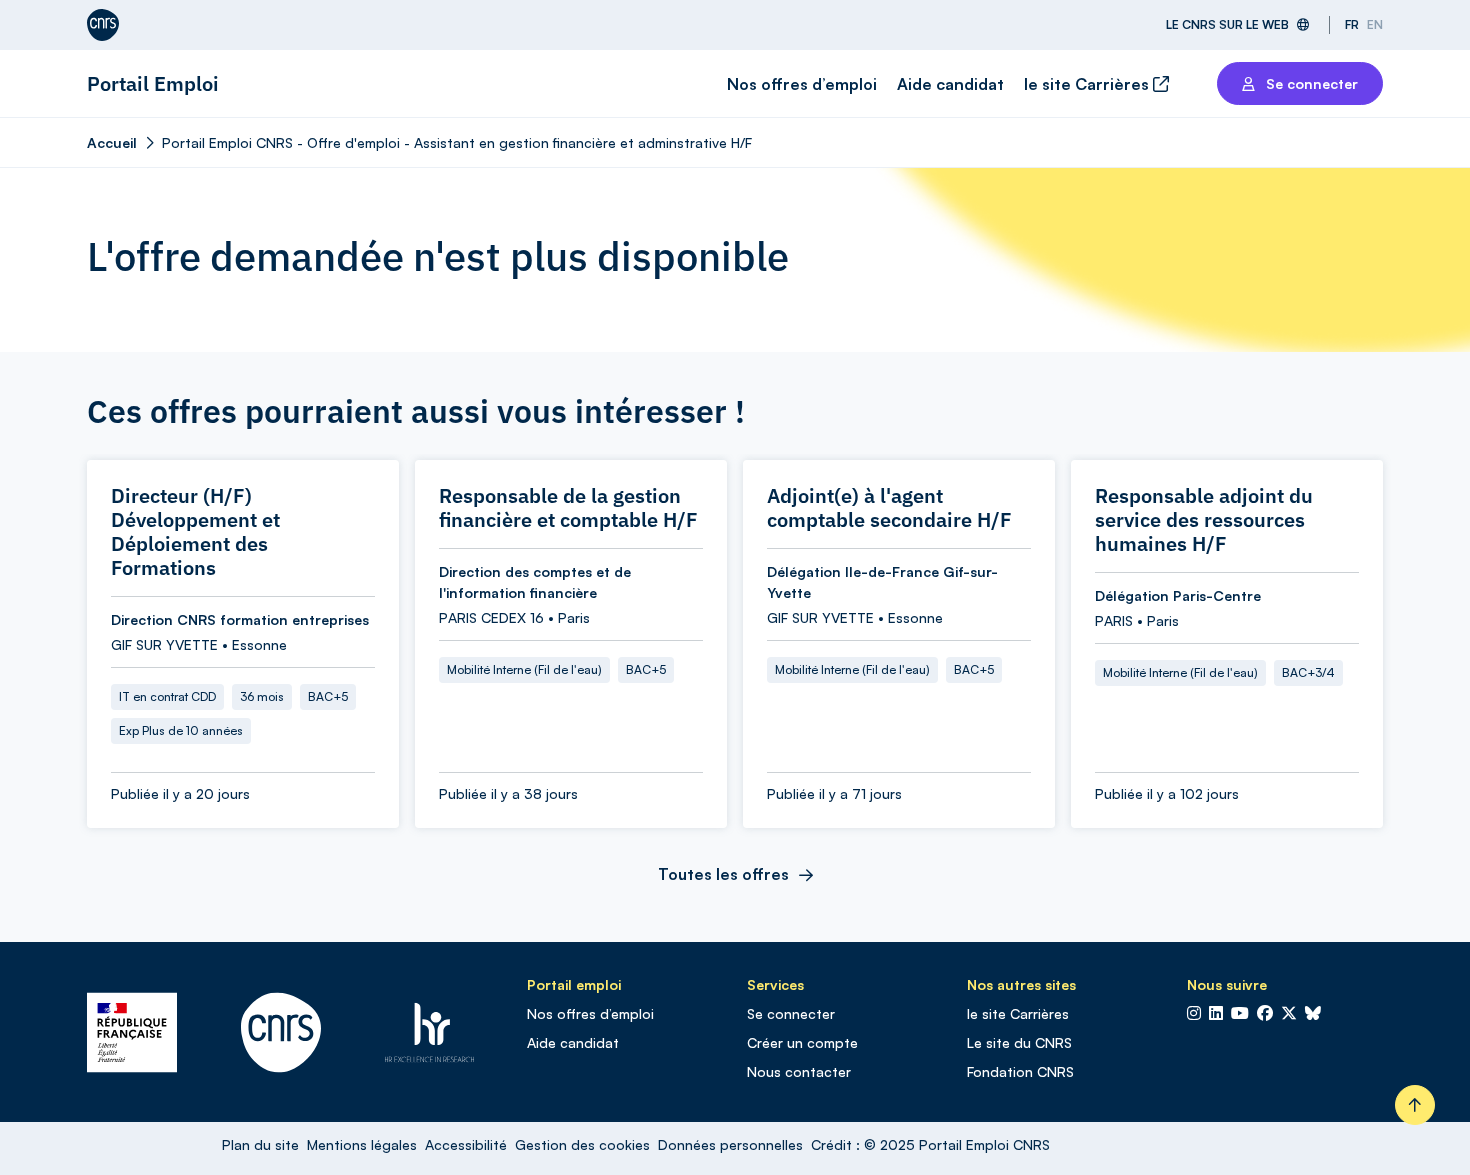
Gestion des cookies (582, 1144)
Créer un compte (802, 1042)
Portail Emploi (153, 83)
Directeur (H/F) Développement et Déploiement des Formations (195, 532)
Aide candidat (950, 84)
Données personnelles (730, 1144)
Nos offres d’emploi (802, 84)
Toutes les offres (723, 874)
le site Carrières (1088, 84)
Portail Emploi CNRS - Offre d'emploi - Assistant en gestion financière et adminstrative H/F (457, 142)
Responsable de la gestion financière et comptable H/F (568, 508)
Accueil (112, 142)
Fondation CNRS (1020, 1071)
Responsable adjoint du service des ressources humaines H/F (1204, 520)
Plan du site (260, 1144)
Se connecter (791, 1013)
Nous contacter (799, 1071)
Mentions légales (362, 1144)
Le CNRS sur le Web (1227, 24)
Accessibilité (466, 1144)
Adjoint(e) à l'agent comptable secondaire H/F (889, 508)
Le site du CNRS (1019, 1042)
